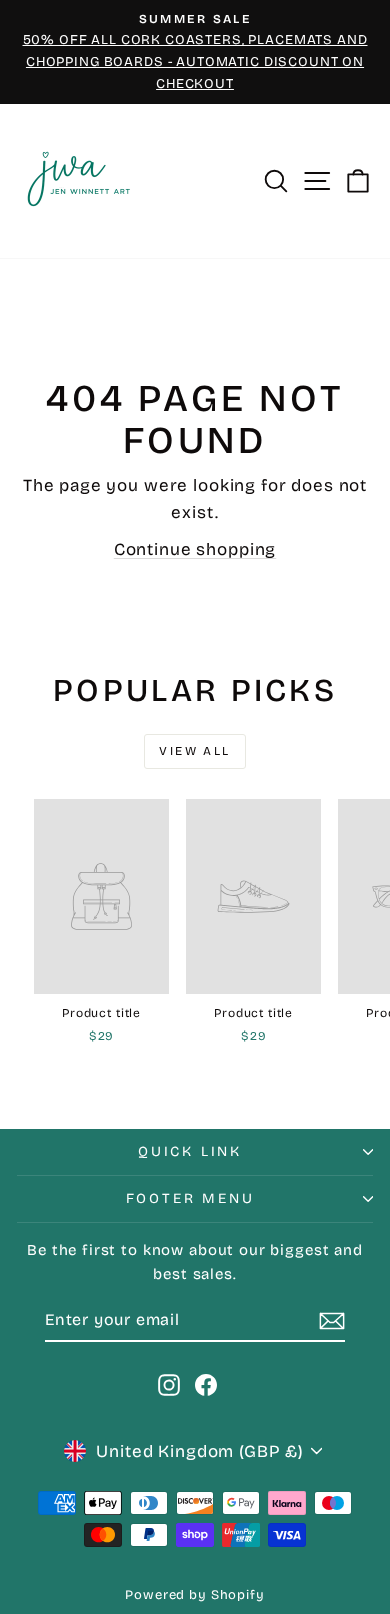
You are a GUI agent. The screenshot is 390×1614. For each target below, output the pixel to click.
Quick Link (190, 1151)
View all (194, 751)
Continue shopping (195, 549)
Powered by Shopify (194, 1595)
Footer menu (190, 1198)
